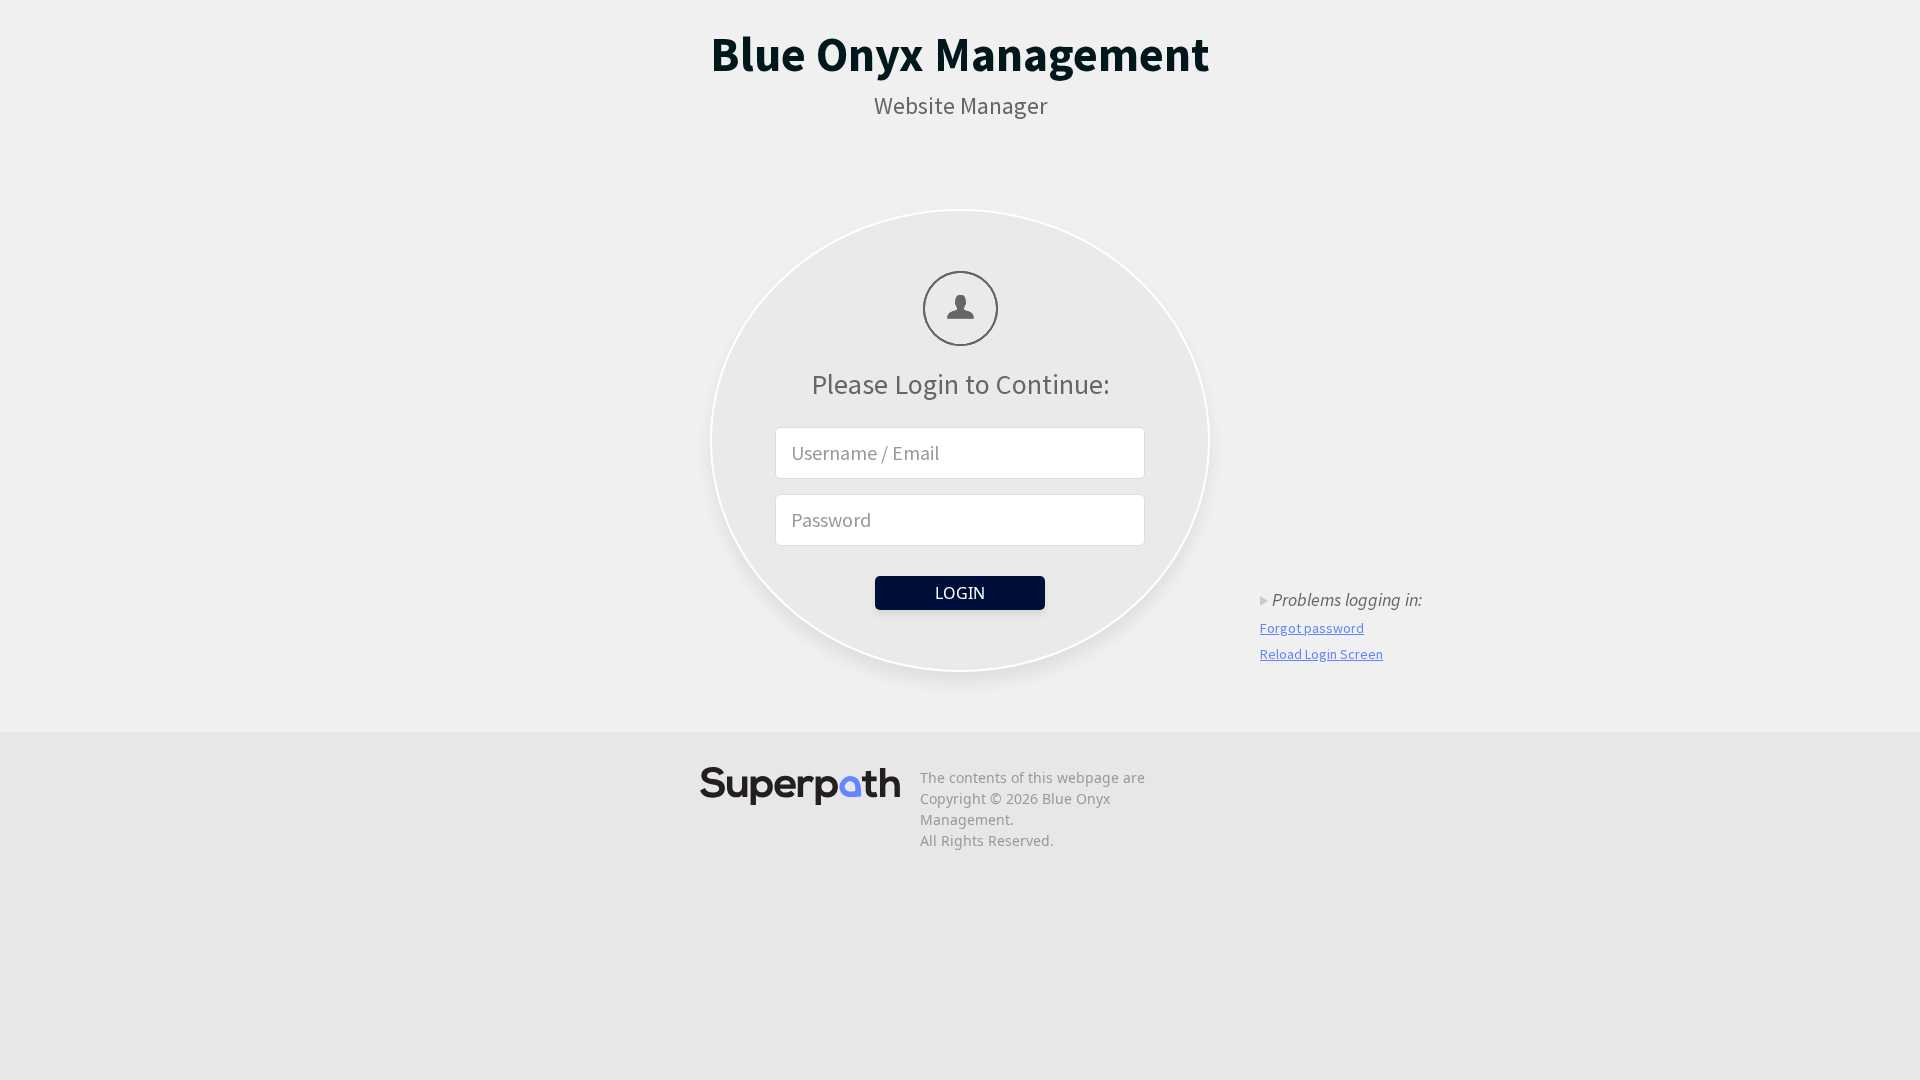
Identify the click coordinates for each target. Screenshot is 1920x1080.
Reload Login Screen (1321, 654)
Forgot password (1312, 628)
